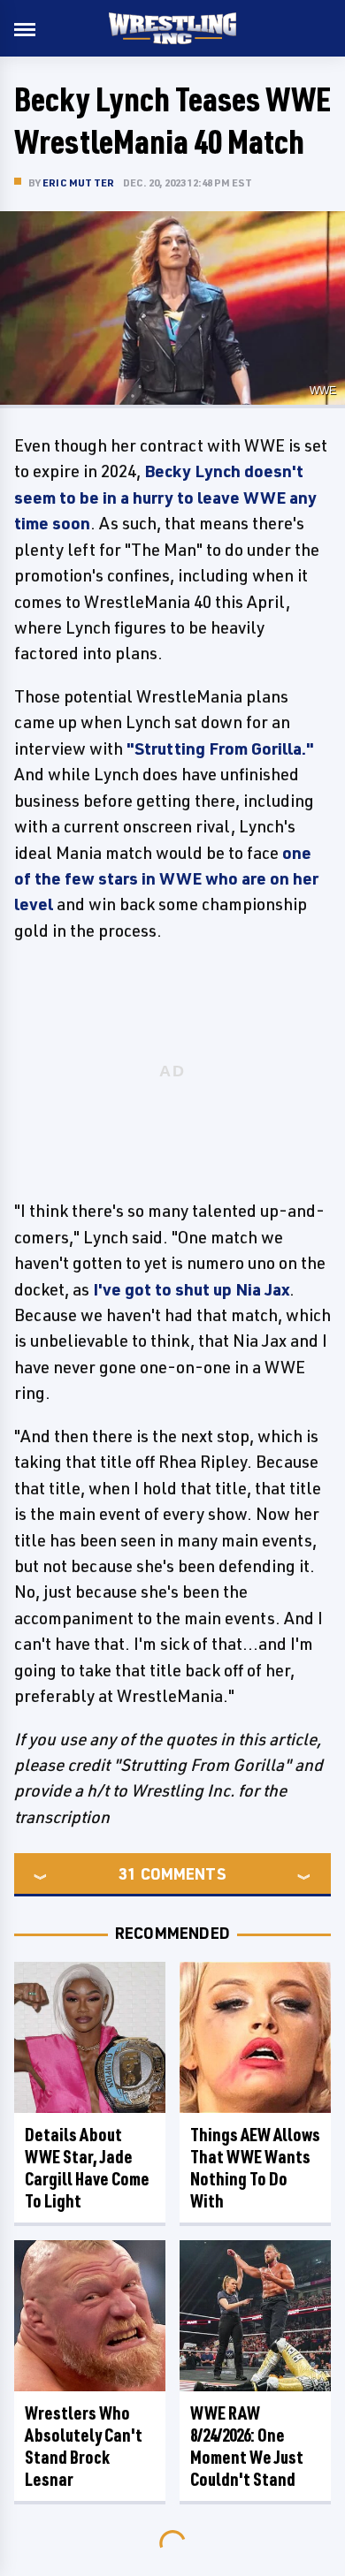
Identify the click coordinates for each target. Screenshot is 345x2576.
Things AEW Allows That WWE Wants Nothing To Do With (255, 2168)
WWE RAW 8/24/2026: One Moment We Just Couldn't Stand (247, 2446)
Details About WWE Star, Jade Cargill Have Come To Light (87, 2168)
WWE (323, 391)
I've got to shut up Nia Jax (191, 1289)
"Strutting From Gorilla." (220, 748)
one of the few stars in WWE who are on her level (166, 879)
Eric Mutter (78, 182)
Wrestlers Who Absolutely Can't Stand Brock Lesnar (84, 2446)
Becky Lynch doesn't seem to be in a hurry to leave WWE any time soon (165, 497)
